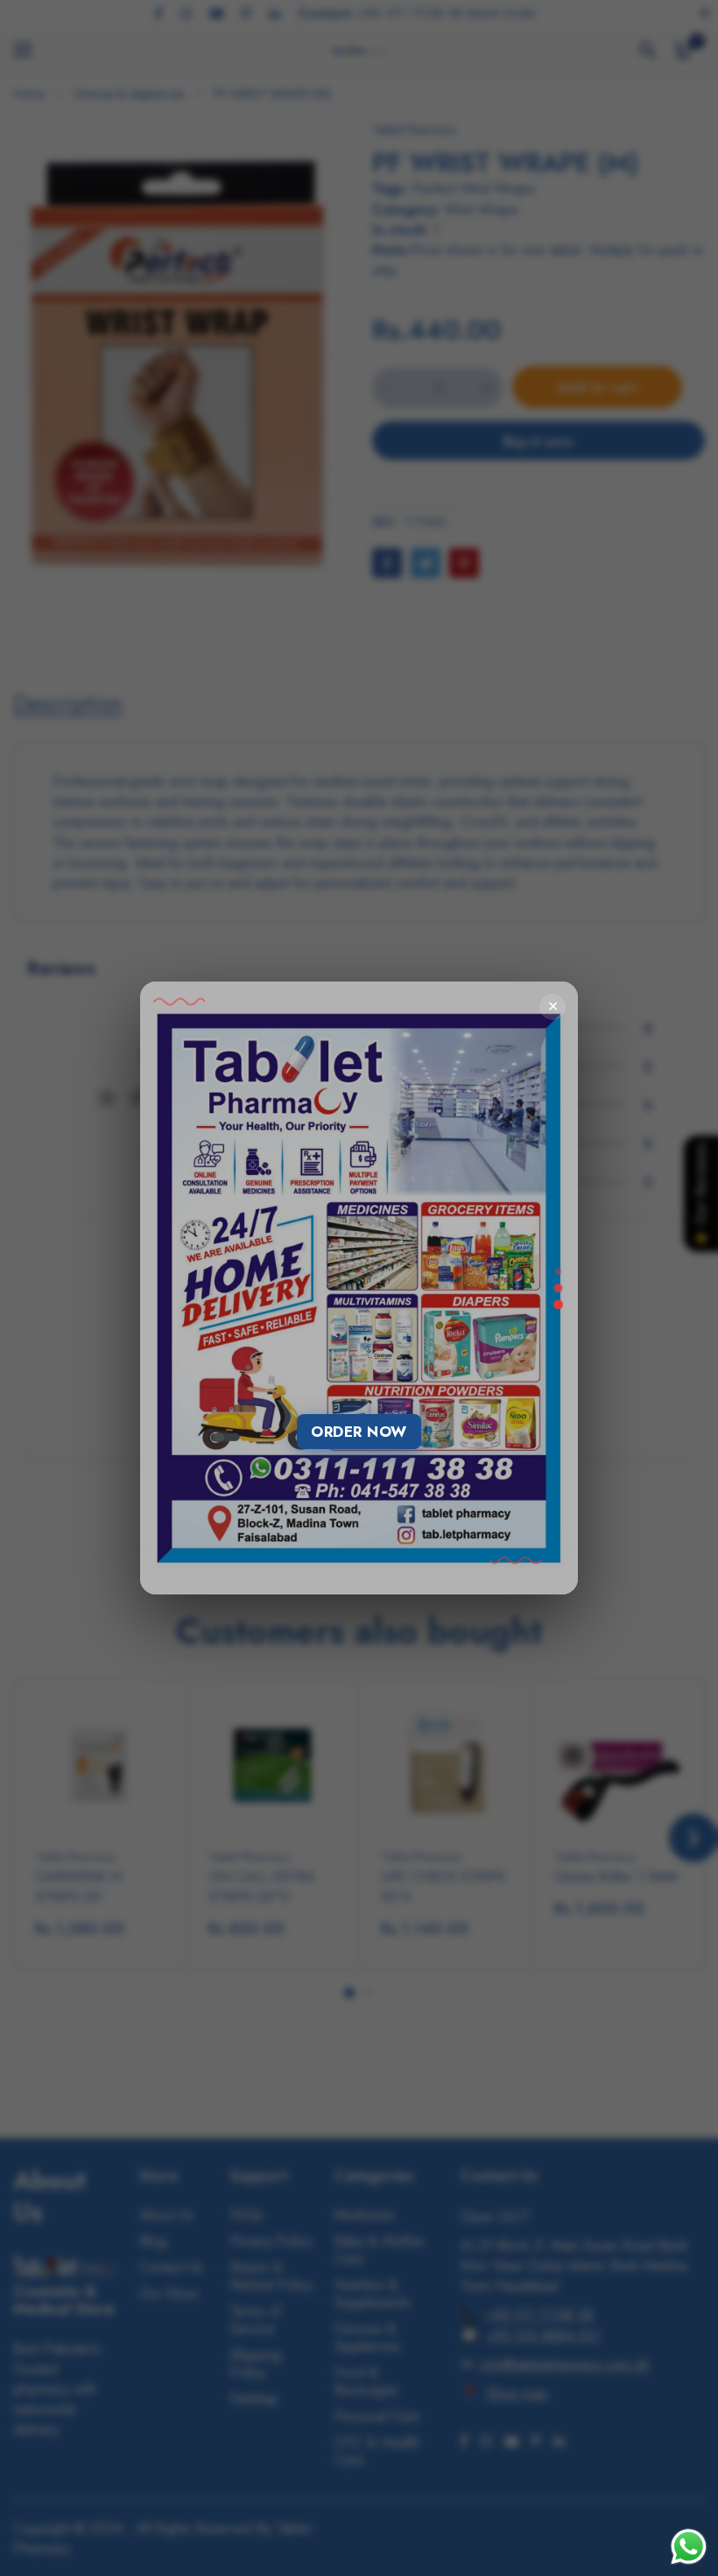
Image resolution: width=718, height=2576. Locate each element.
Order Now (359, 1432)
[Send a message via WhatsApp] (689, 2547)
